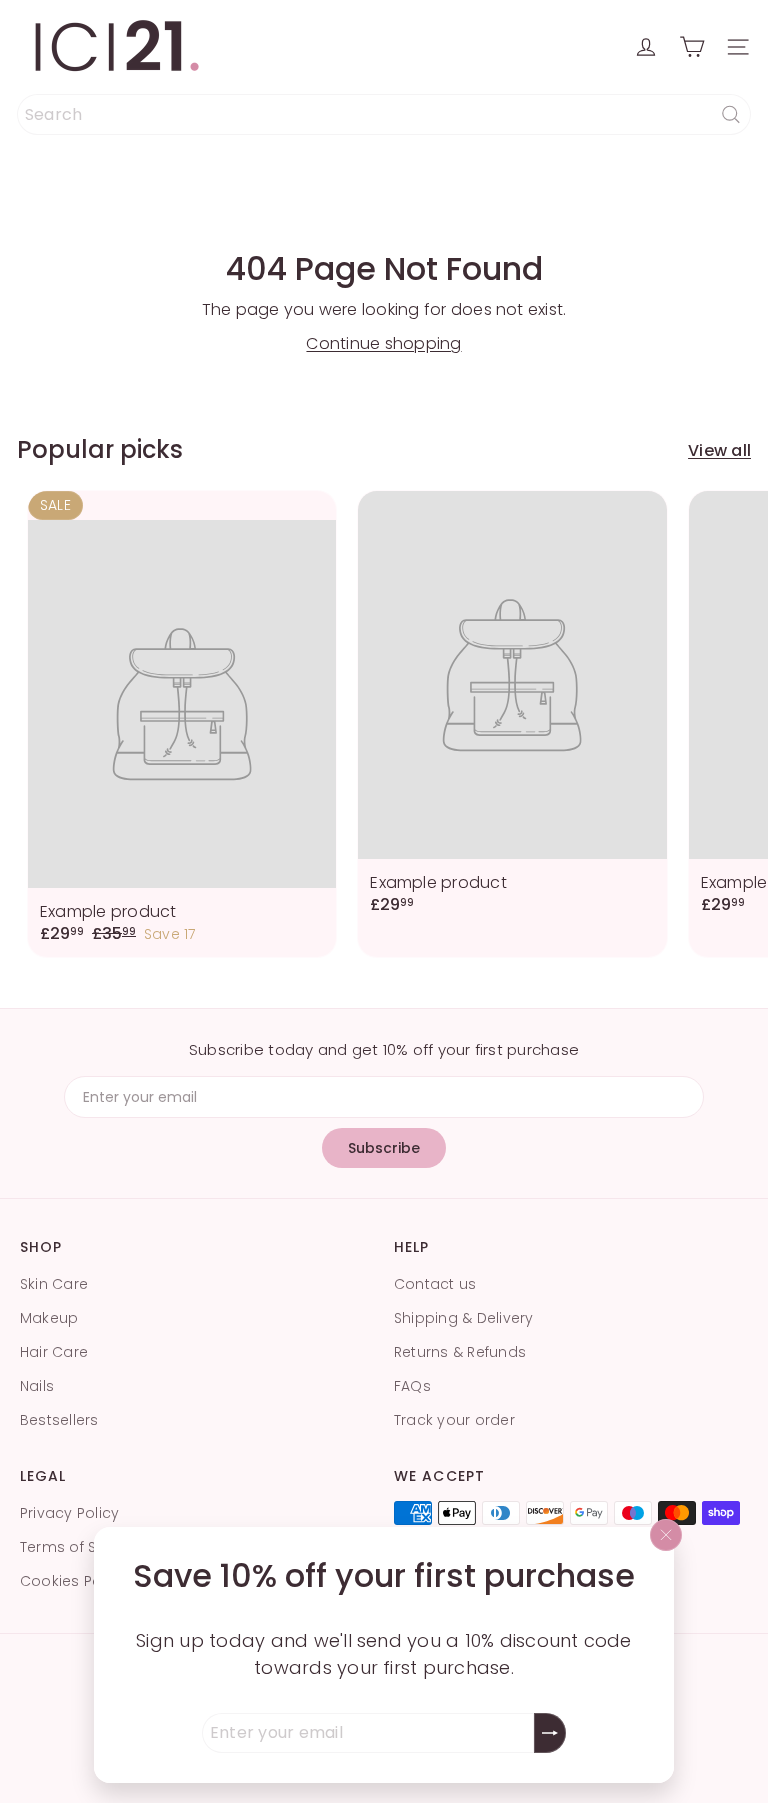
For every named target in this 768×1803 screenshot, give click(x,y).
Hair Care (54, 1352)
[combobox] (384, 114)
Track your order (454, 1420)
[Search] (731, 114)
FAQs (412, 1386)
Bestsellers (59, 1420)
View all (719, 450)
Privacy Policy (69, 1513)
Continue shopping (383, 343)
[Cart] (692, 47)
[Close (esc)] (666, 1535)
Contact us (435, 1284)
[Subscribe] (550, 1733)
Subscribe (384, 1148)
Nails (37, 1386)
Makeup (49, 1318)
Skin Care (54, 1284)
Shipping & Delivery (464, 1318)
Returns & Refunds (460, 1352)
